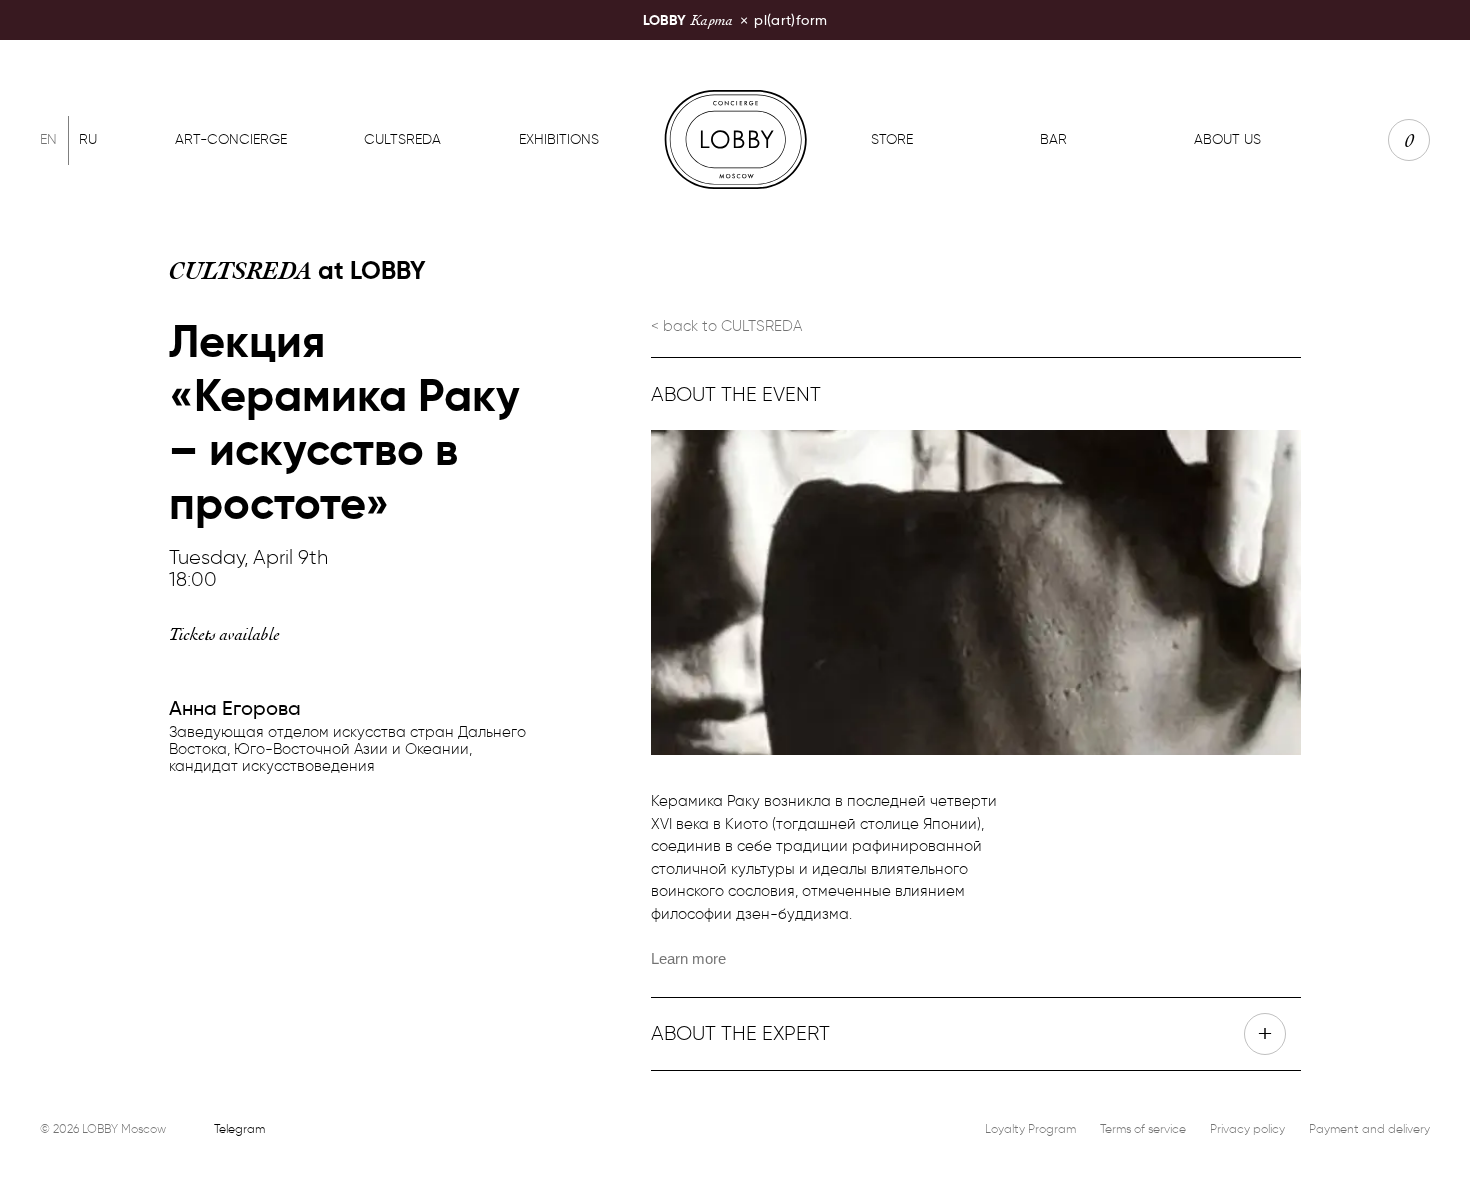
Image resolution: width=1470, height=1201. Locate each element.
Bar (1053, 139)
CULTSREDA (402, 139)
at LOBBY (297, 270)
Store (892, 139)
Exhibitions (559, 139)
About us (1227, 139)
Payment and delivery (1369, 1128)
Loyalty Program (1030, 1128)
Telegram (239, 1128)
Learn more (688, 958)
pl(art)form (735, 19)
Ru (88, 139)
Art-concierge (231, 139)
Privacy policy (1247, 1128)
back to (732, 326)
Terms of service (1143, 1128)
